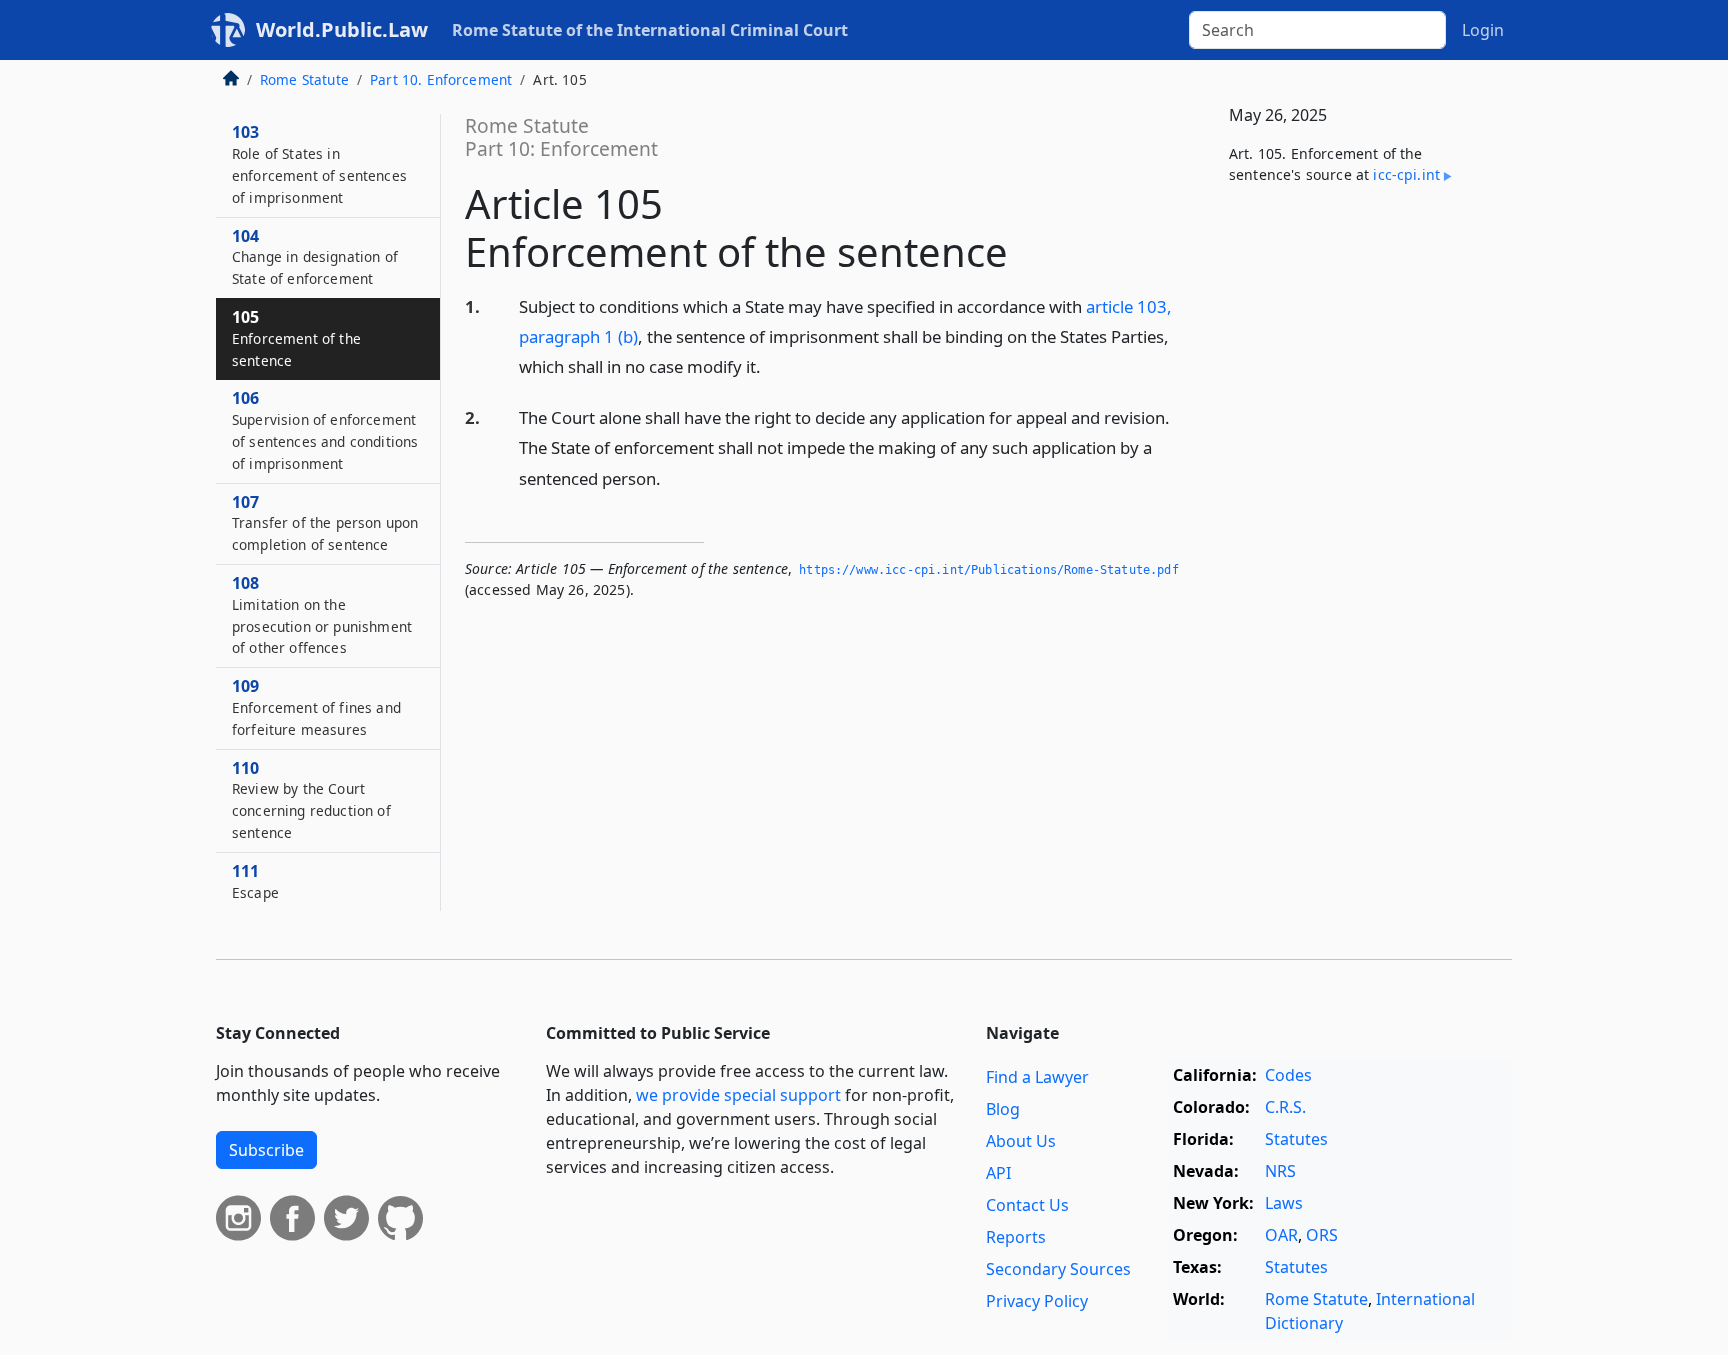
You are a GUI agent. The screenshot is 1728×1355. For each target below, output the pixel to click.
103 (319, 163)
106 (325, 429)
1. (472, 306)
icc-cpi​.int (1406, 174)
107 (325, 523)
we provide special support (738, 1095)
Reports (1016, 1237)
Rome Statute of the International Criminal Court (650, 30)
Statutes (1296, 1139)
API (998, 1173)
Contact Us (1027, 1205)
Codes (1288, 1075)
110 (311, 799)
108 (322, 614)
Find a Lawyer (1037, 1077)
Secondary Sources (1058, 1269)
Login (1483, 30)
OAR (1281, 1235)
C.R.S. (1285, 1107)
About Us (1021, 1141)
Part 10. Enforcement (441, 79)
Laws (1284, 1203)
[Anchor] (772, 365)
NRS (1280, 1171)
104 (315, 257)
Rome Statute (304, 79)
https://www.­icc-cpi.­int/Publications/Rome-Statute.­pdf (988, 570)
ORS (1322, 1235)
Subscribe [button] (266, 1150)
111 (255, 881)
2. (472, 417)
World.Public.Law (342, 29)
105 (296, 338)
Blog (1003, 1109)
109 (316, 707)
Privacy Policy (1037, 1301)
